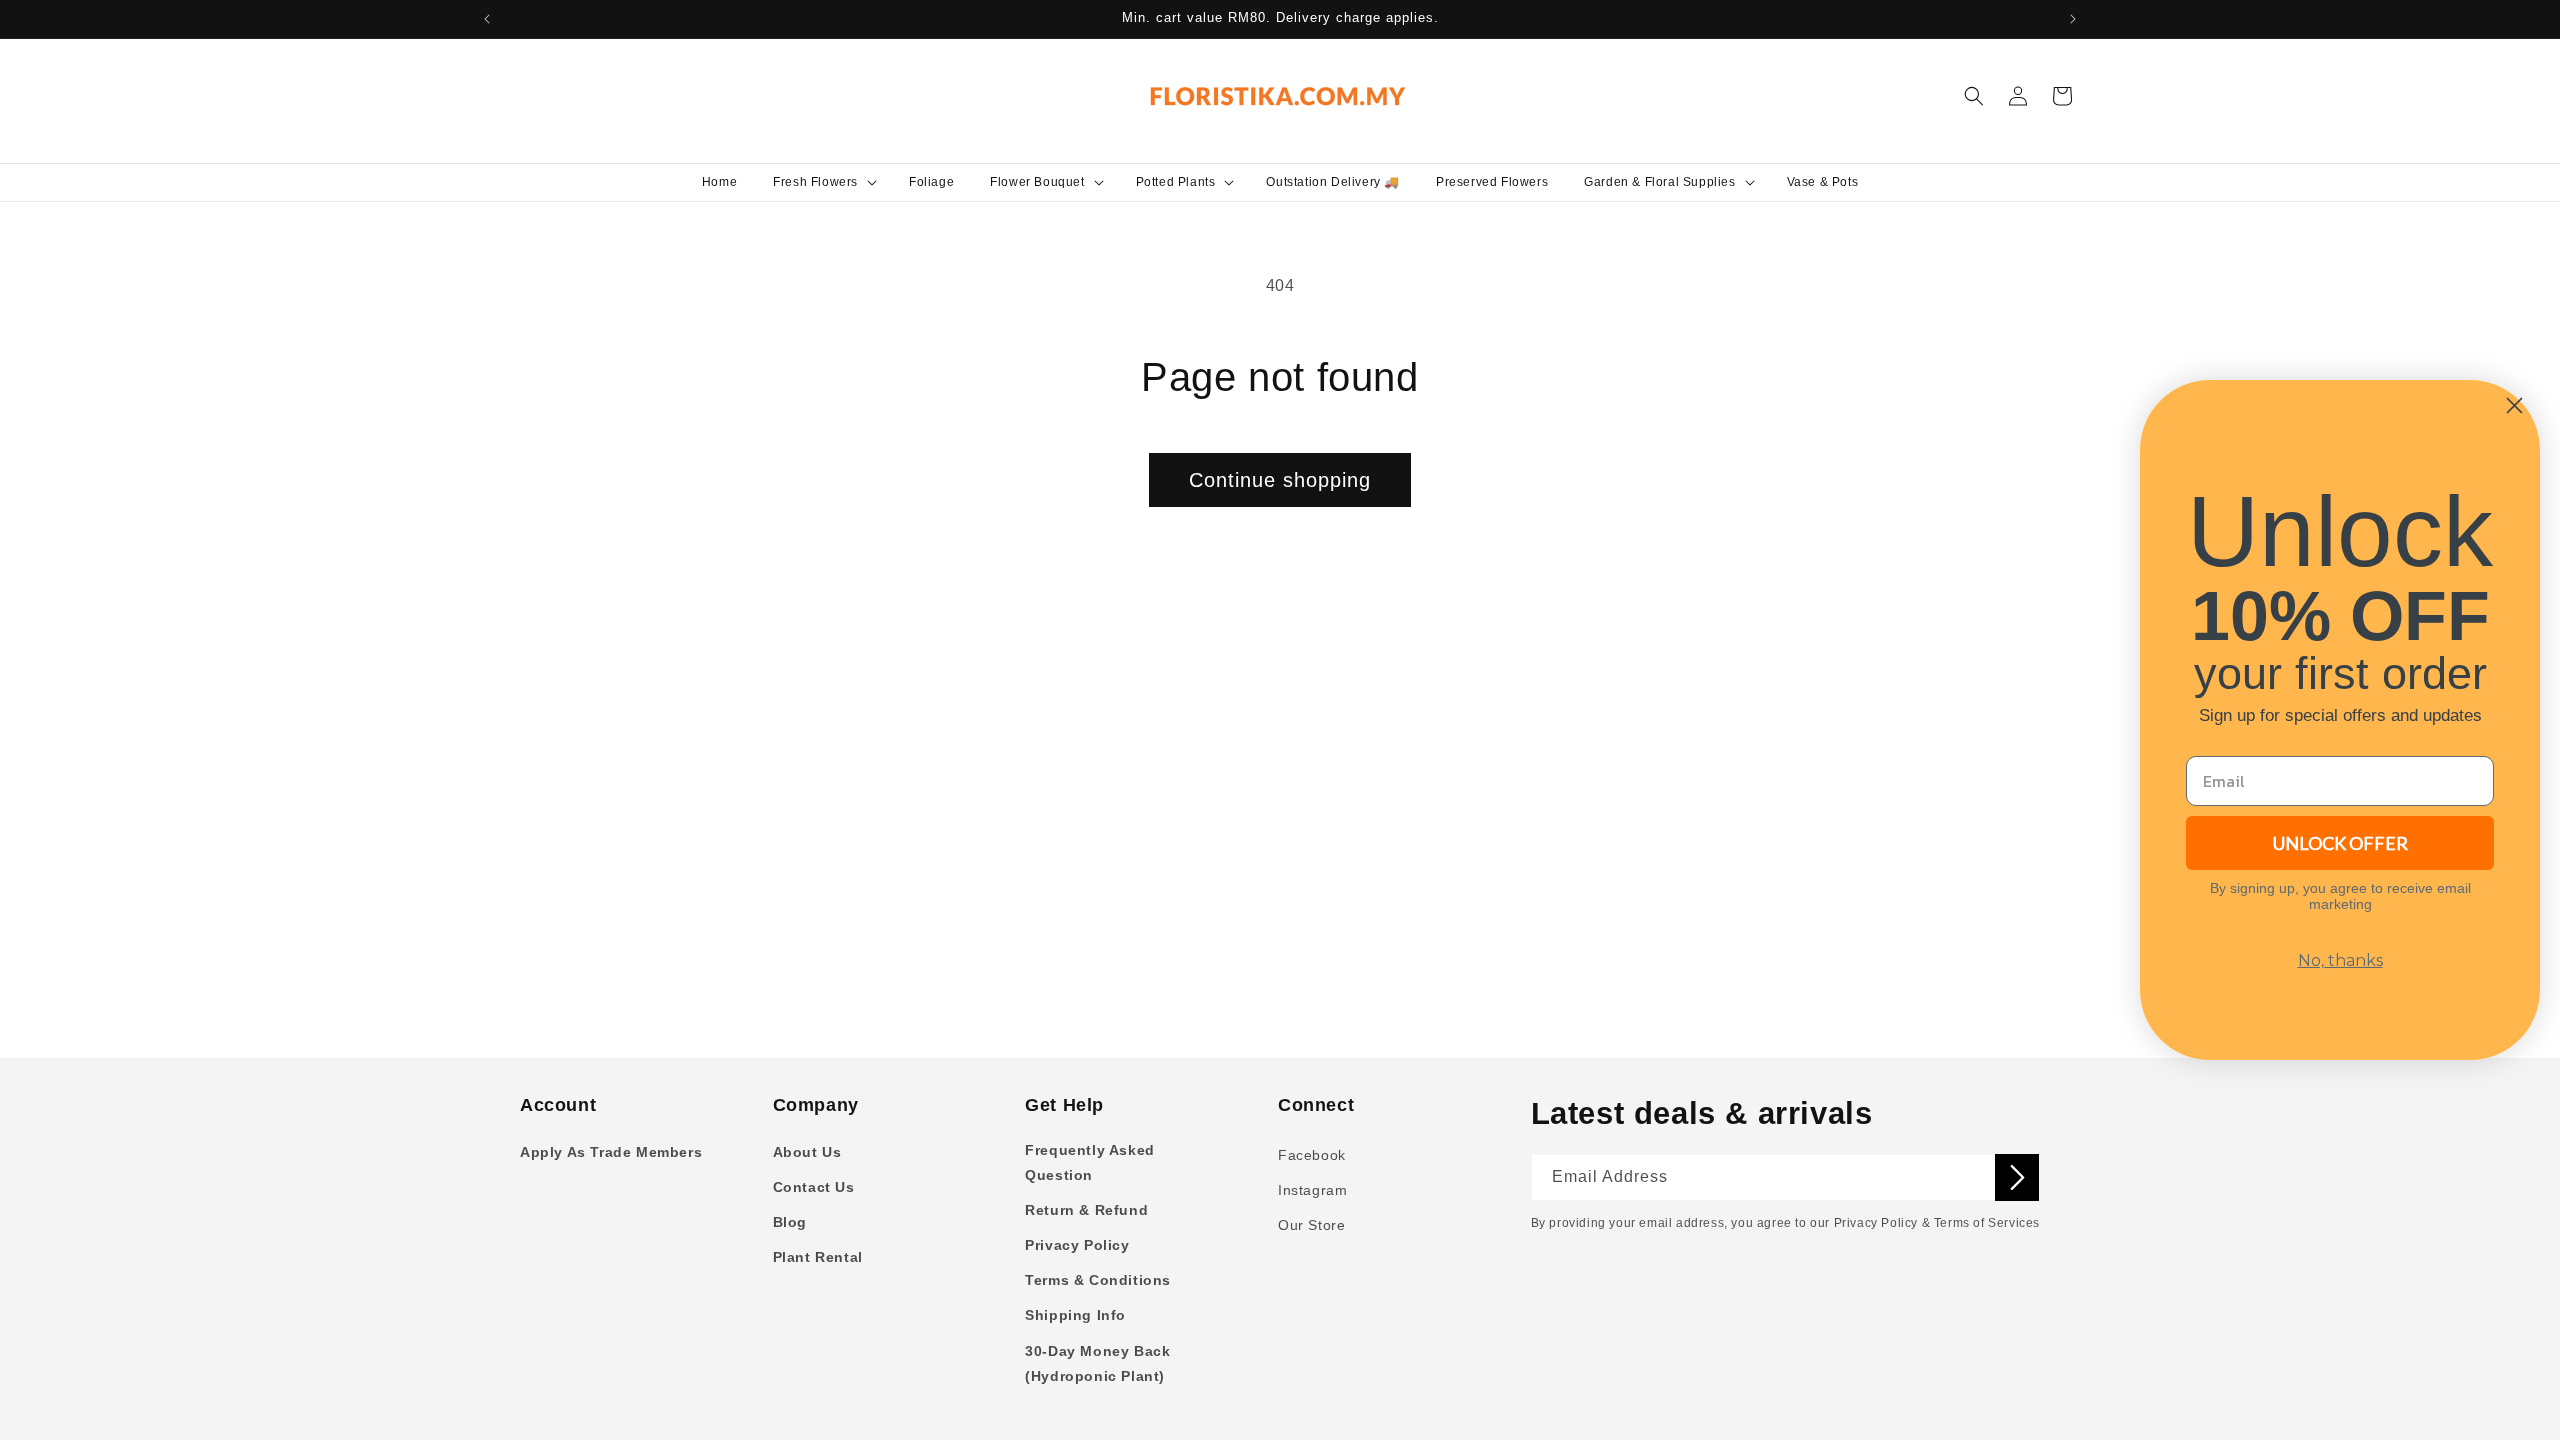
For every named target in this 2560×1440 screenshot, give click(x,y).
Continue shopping (1280, 480)
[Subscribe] (2017, 1177)
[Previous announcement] (487, 19)
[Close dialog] (2514, 405)
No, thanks (2340, 960)
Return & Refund (1086, 1210)
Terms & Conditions (1098, 1280)
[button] (823, 182)
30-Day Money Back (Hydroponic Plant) (1097, 1363)
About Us (807, 1152)
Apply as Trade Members (611, 1152)
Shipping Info (1075, 1315)
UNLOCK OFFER (2340, 843)
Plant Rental (818, 1257)
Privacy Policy (1077, 1245)
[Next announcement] (2073, 19)
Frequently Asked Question (1090, 1162)
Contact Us (814, 1187)
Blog (790, 1222)
